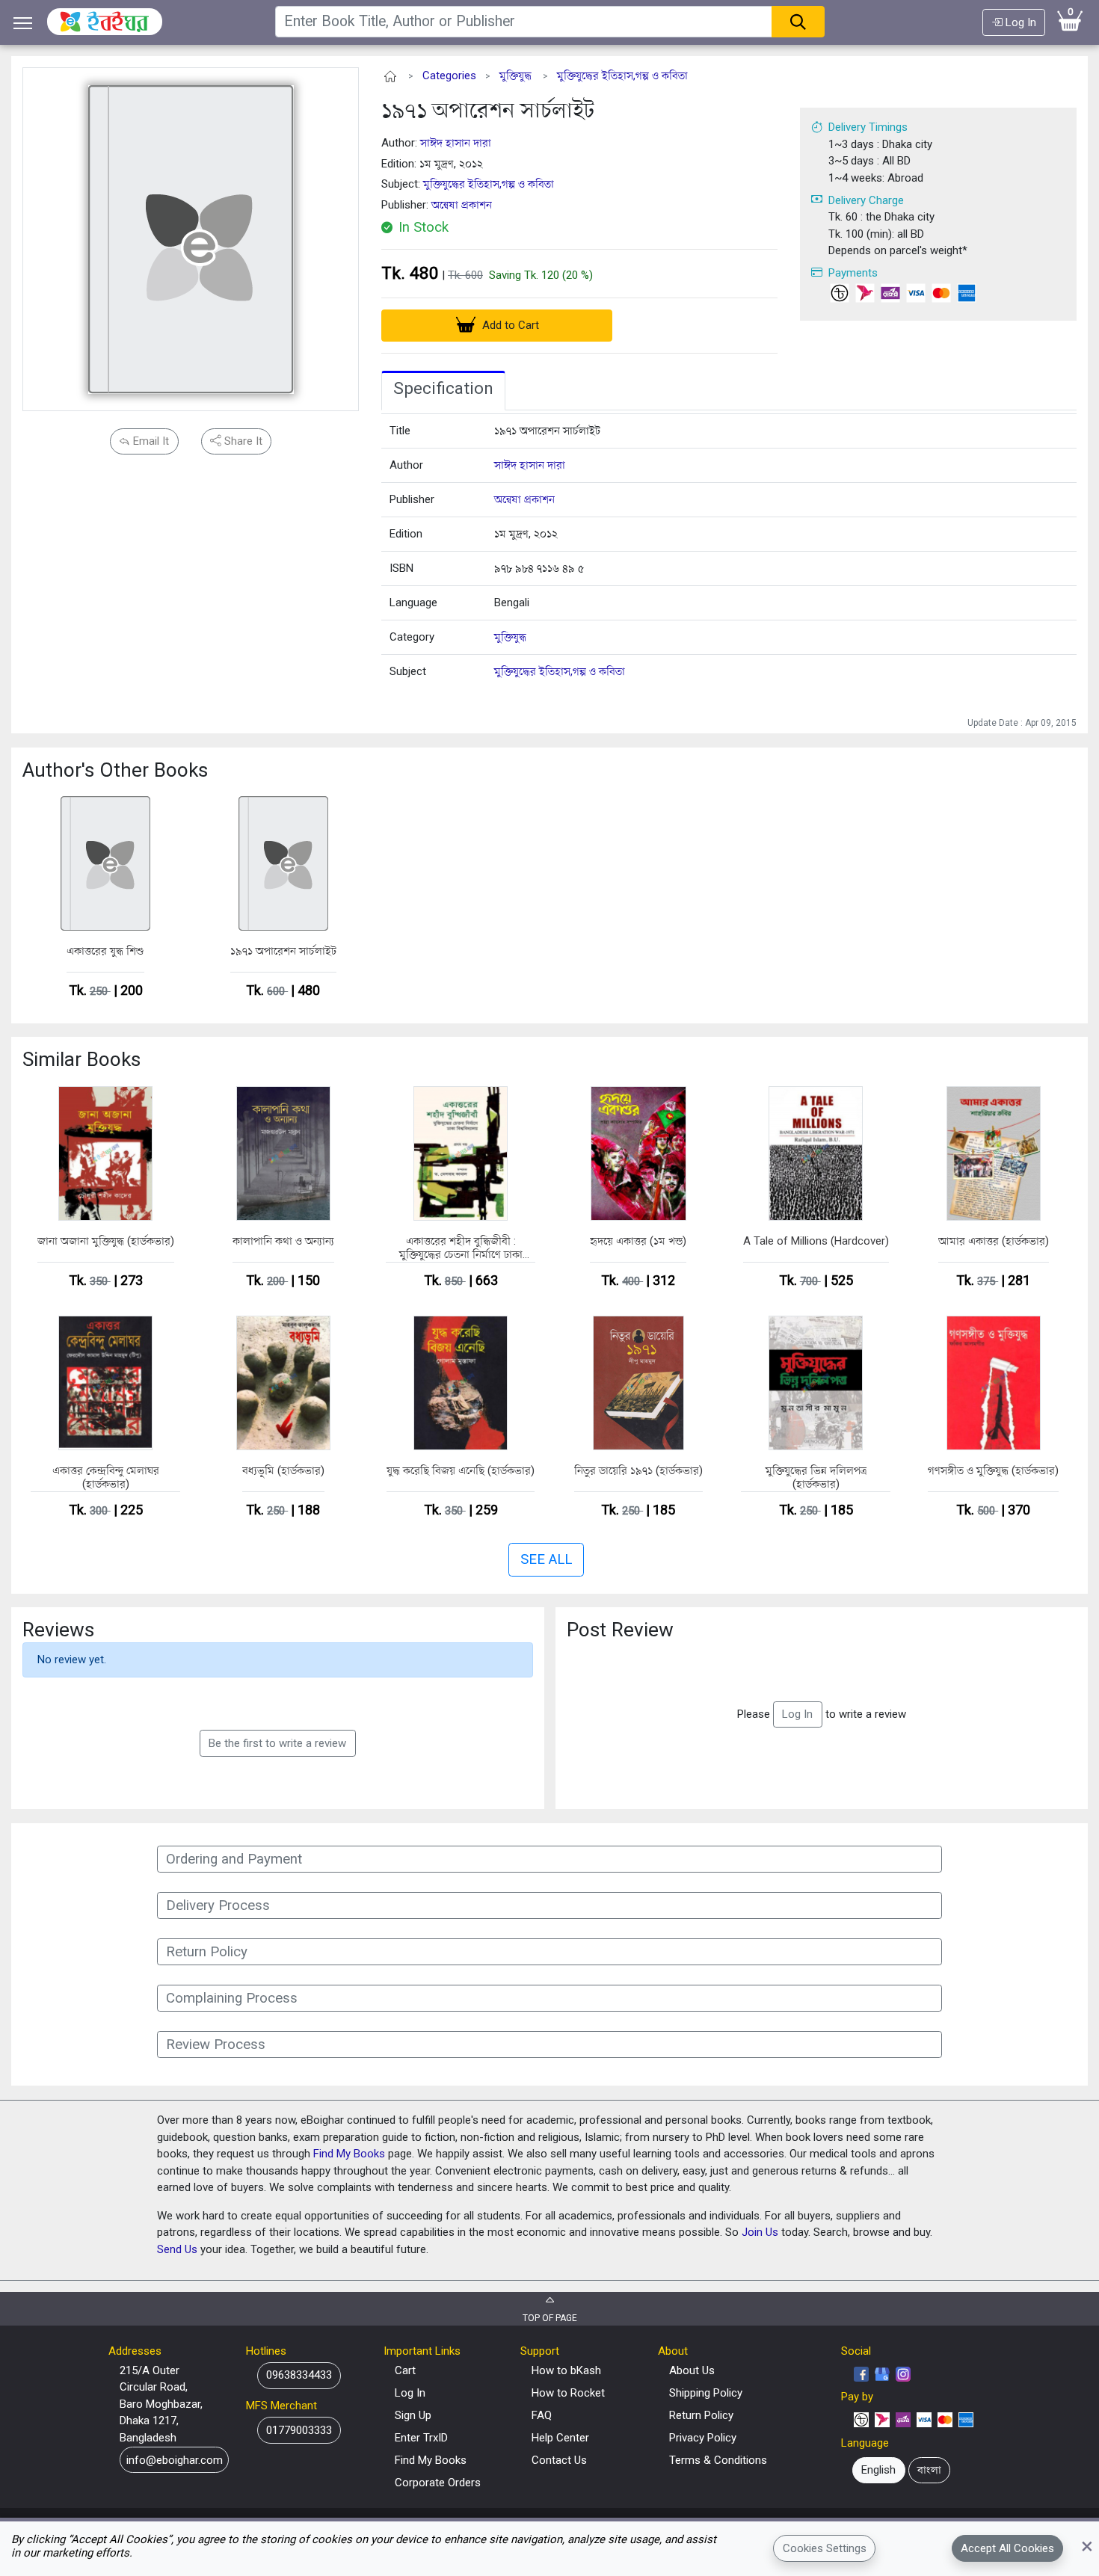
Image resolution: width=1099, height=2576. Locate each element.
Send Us (177, 2249)
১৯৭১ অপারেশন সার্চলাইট (488, 110)
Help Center (560, 2438)
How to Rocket (568, 2393)
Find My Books (349, 2154)
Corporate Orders (438, 2483)
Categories (449, 76)
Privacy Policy (703, 2438)
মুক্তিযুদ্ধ (515, 76)
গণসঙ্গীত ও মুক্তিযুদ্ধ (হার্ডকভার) (993, 1470)
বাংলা (929, 2470)
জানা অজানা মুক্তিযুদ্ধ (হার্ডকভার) (106, 1241)
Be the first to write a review (277, 1743)
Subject (408, 671)
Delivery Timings (868, 127)
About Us (692, 2370)
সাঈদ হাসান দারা (456, 143)
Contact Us (559, 2460)
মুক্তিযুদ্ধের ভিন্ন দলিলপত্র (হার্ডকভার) (816, 1477)
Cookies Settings (825, 2548)
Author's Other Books (115, 770)
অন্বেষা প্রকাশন (462, 205)
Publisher (412, 499)
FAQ (542, 2415)
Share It (242, 441)
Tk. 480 (410, 273)
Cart (405, 2370)
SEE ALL (546, 1559)
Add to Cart (509, 325)
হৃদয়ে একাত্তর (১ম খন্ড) (638, 1241)
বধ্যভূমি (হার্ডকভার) (283, 1470)
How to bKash (566, 2370)
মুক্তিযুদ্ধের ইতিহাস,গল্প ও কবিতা (622, 76)
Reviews (58, 1630)
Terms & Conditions (718, 2460)
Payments (853, 273)
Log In (1019, 22)
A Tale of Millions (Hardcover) (816, 1241)
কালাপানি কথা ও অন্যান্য (283, 1241)
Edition (406, 534)
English (878, 2470)
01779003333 (299, 2430)
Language (413, 603)
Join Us (760, 2232)
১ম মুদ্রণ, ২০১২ (526, 534)
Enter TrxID (421, 2438)
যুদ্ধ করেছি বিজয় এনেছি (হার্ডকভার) (461, 1470)
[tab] (443, 391)
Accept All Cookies (1007, 2548)
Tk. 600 (465, 275)
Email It (150, 441)
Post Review (620, 1630)
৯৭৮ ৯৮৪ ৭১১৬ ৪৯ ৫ (539, 568)
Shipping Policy (706, 2393)
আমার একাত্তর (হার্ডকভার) (994, 1241)
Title (400, 431)
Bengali (512, 603)
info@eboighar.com (175, 2460)
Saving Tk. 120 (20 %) (541, 275)
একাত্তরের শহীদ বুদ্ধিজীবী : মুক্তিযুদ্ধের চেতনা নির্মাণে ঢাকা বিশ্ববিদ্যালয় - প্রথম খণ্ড (461, 1248)
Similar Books (81, 1059)
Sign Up (413, 2415)
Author (406, 465)
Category (412, 637)
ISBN (401, 568)
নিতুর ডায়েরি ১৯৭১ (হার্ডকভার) (638, 1470)
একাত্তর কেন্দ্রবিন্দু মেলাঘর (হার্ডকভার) (106, 1477)
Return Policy (701, 2415)
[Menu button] (23, 23)
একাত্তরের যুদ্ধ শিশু (105, 951)
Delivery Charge (866, 200)
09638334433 (299, 2375)
